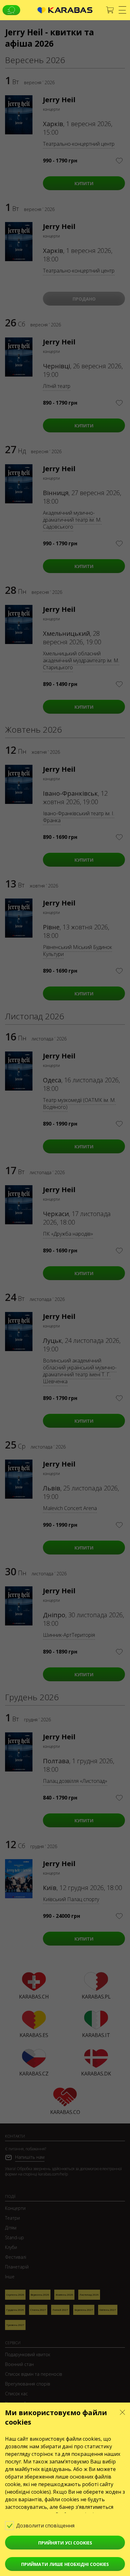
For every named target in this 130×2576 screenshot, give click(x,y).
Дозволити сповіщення (46, 2526)
